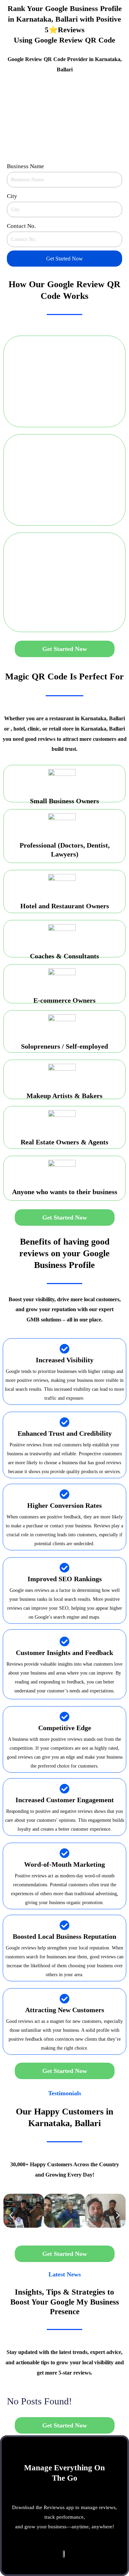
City (12, 196)
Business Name (25, 166)
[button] (11, 2216)
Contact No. (21, 226)
